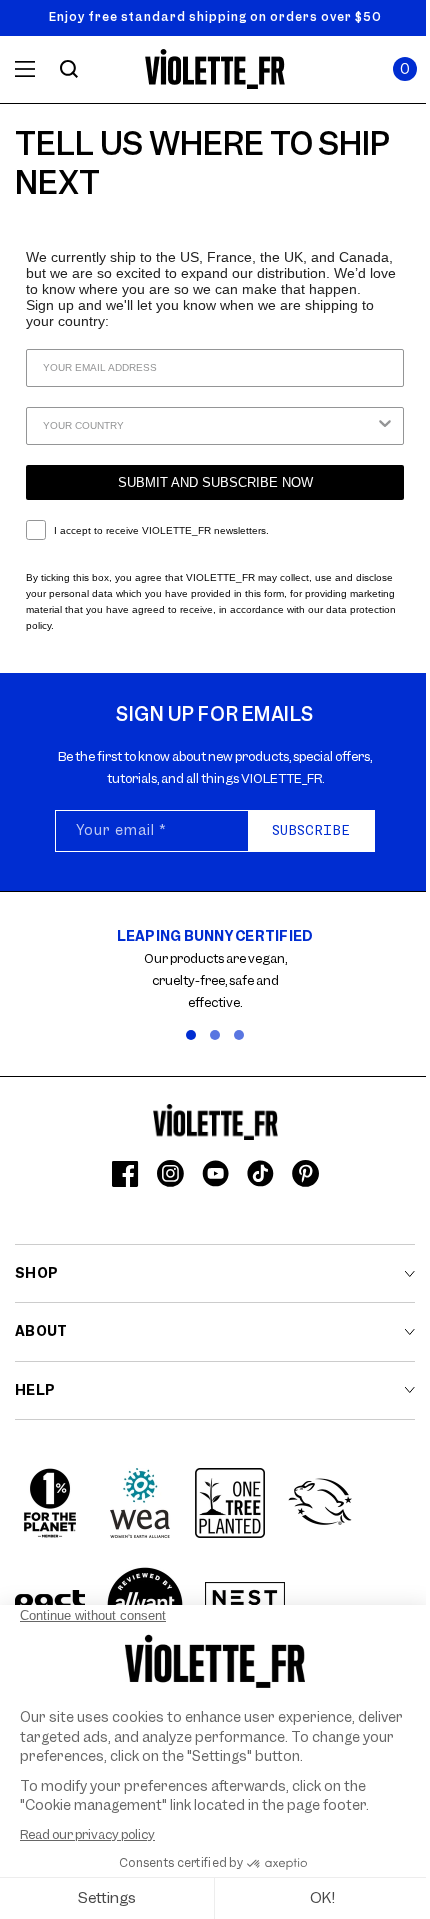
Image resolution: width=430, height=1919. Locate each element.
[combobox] (209, 426)
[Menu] (25, 69)
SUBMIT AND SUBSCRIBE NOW (215, 482)
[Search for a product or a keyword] (69, 69)
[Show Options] (385, 426)
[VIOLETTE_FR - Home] (215, 69)
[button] (405, 69)
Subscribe (311, 830)
